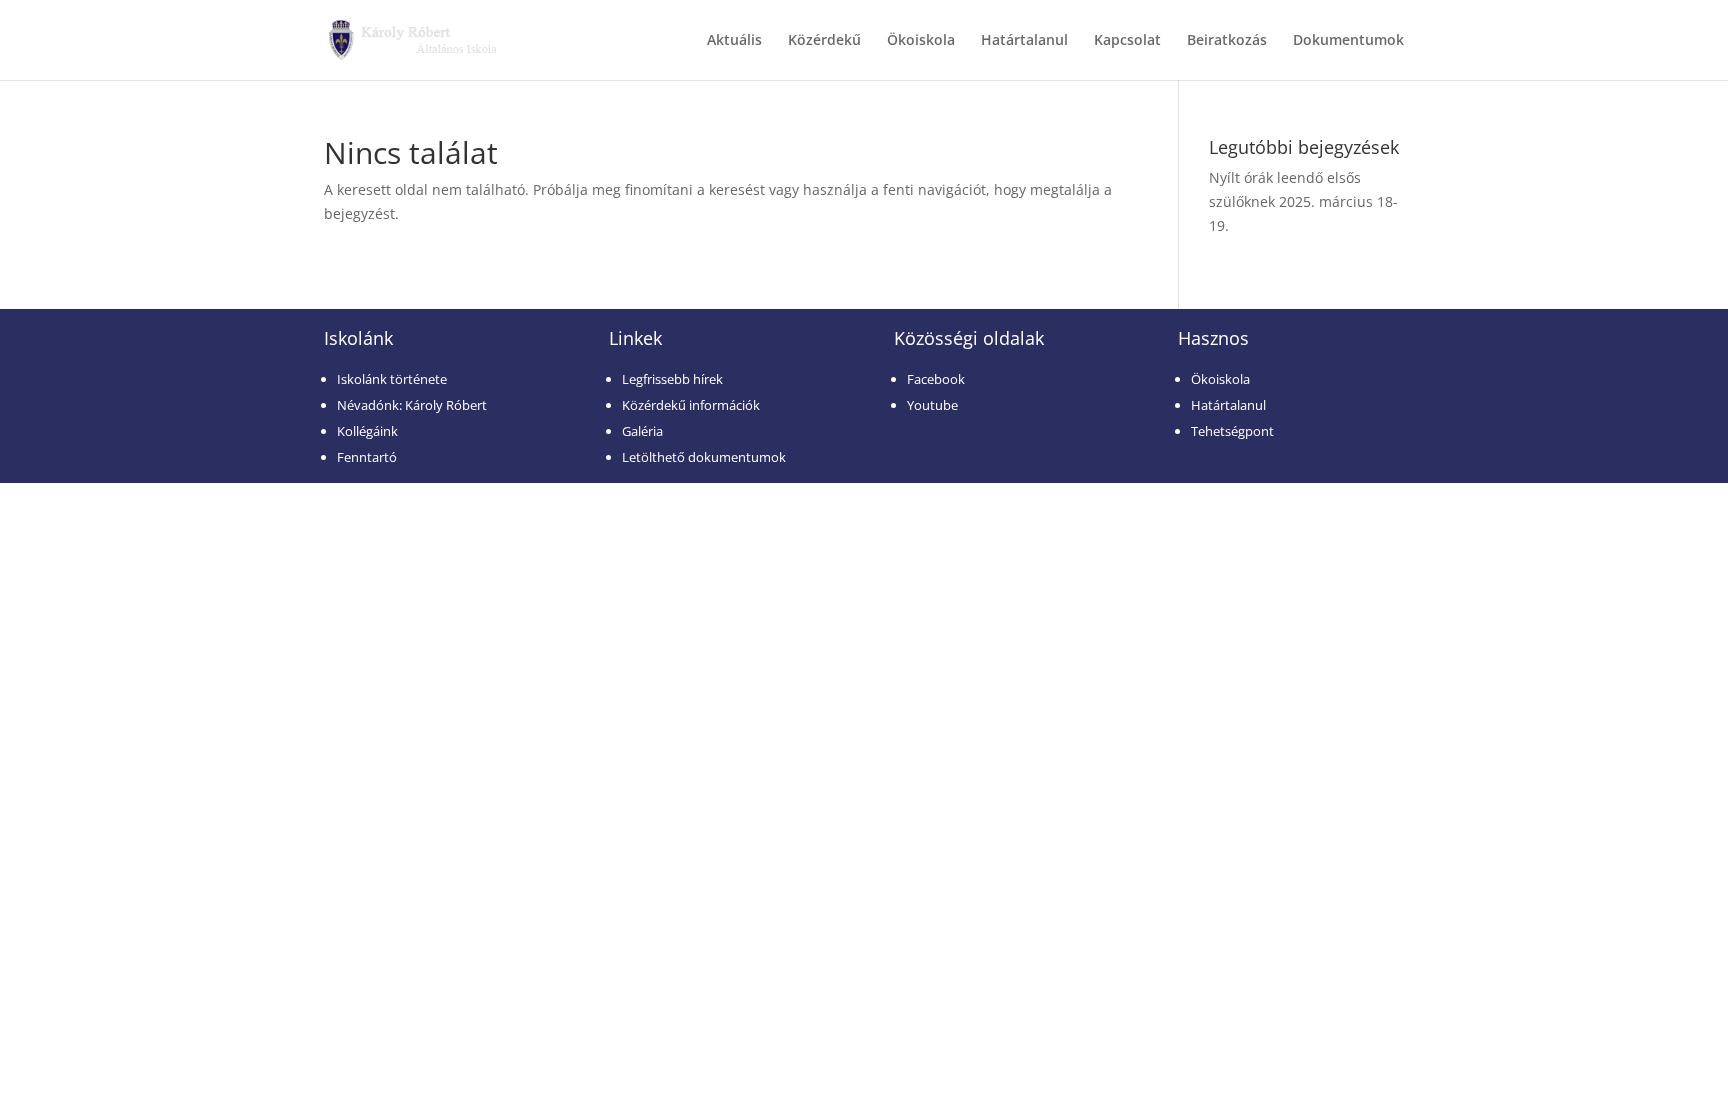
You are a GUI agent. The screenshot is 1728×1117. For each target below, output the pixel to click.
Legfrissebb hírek (672, 379)
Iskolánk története (392, 379)
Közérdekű (824, 41)
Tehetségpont (1232, 431)
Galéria (642, 431)
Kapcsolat (1127, 41)
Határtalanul (1024, 41)
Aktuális (734, 41)
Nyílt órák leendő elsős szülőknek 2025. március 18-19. (1303, 201)
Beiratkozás (1227, 41)
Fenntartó (367, 457)
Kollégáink (367, 431)
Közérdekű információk (691, 405)
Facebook (936, 379)
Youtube (932, 405)
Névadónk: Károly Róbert (412, 405)
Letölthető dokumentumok (704, 457)
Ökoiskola (921, 41)
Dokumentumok (1348, 41)
